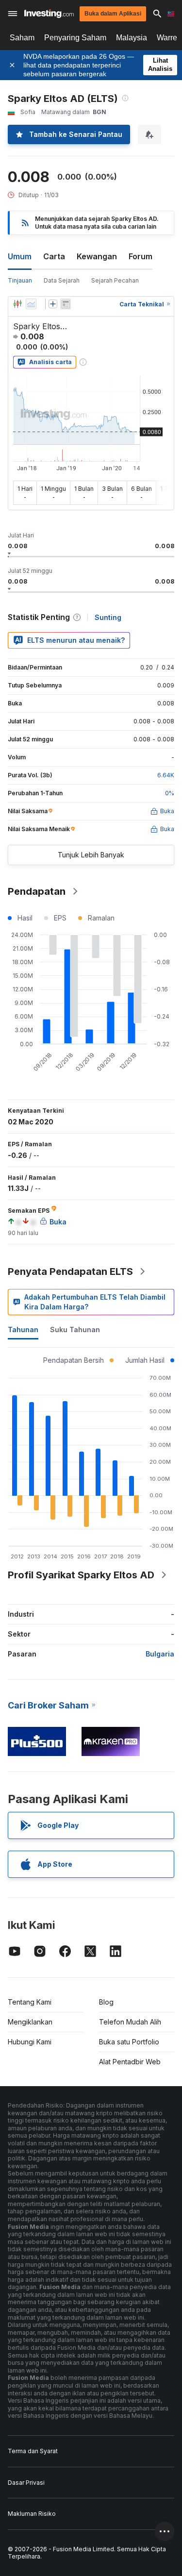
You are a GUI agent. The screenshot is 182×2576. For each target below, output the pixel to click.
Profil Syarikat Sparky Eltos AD (81, 1575)
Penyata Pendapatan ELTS (70, 1271)
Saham (22, 38)
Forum (141, 256)
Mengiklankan (30, 2022)
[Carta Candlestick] (17, 304)
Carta (54, 256)
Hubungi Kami (30, 2042)
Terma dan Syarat (33, 2451)
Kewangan (97, 256)
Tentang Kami (30, 2002)
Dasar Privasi (26, 2483)
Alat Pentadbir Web (130, 2062)
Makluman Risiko (32, 2514)
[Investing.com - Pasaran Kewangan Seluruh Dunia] (49, 14)
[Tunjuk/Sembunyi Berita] (66, 304)
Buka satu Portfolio (129, 2042)
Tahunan (23, 1330)
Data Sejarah (62, 280)
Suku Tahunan (75, 1330)
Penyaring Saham (75, 38)
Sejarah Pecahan (115, 280)
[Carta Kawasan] (31, 304)
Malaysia (132, 38)
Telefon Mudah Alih (130, 2022)
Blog (106, 2002)
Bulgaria (160, 1654)
